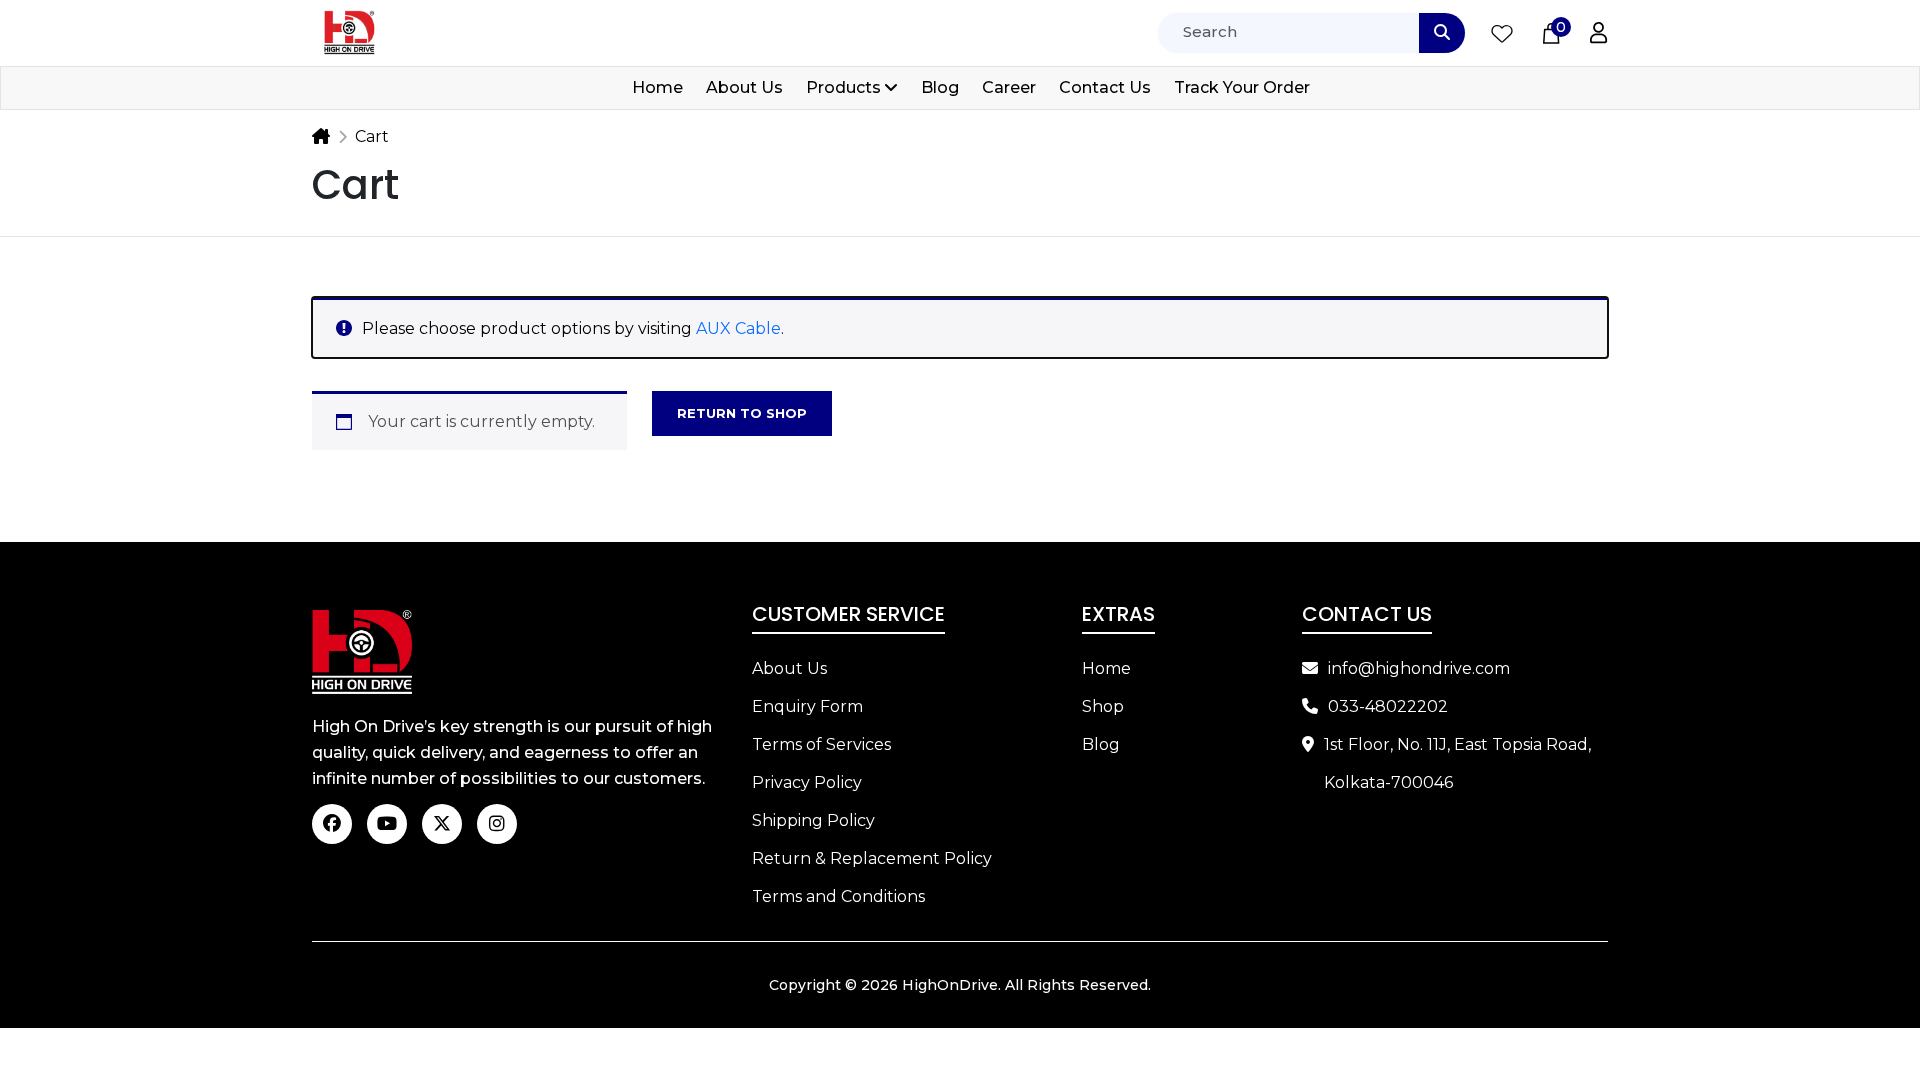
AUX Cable (738, 328)
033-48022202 (1388, 706)
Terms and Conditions (838, 896)
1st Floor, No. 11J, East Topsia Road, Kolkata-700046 (1457, 763)
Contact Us (1105, 87)
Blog (940, 87)
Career (1009, 87)
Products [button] (843, 87)
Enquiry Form (807, 706)
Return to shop (742, 413)
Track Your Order (1242, 87)
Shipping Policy (813, 820)
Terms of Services (821, 744)
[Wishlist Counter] (1502, 33)
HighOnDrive (950, 985)
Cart (372, 136)
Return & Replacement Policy (872, 858)
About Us (744, 87)
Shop (1103, 706)
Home (657, 87)
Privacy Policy (807, 782)
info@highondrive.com (1419, 668)
